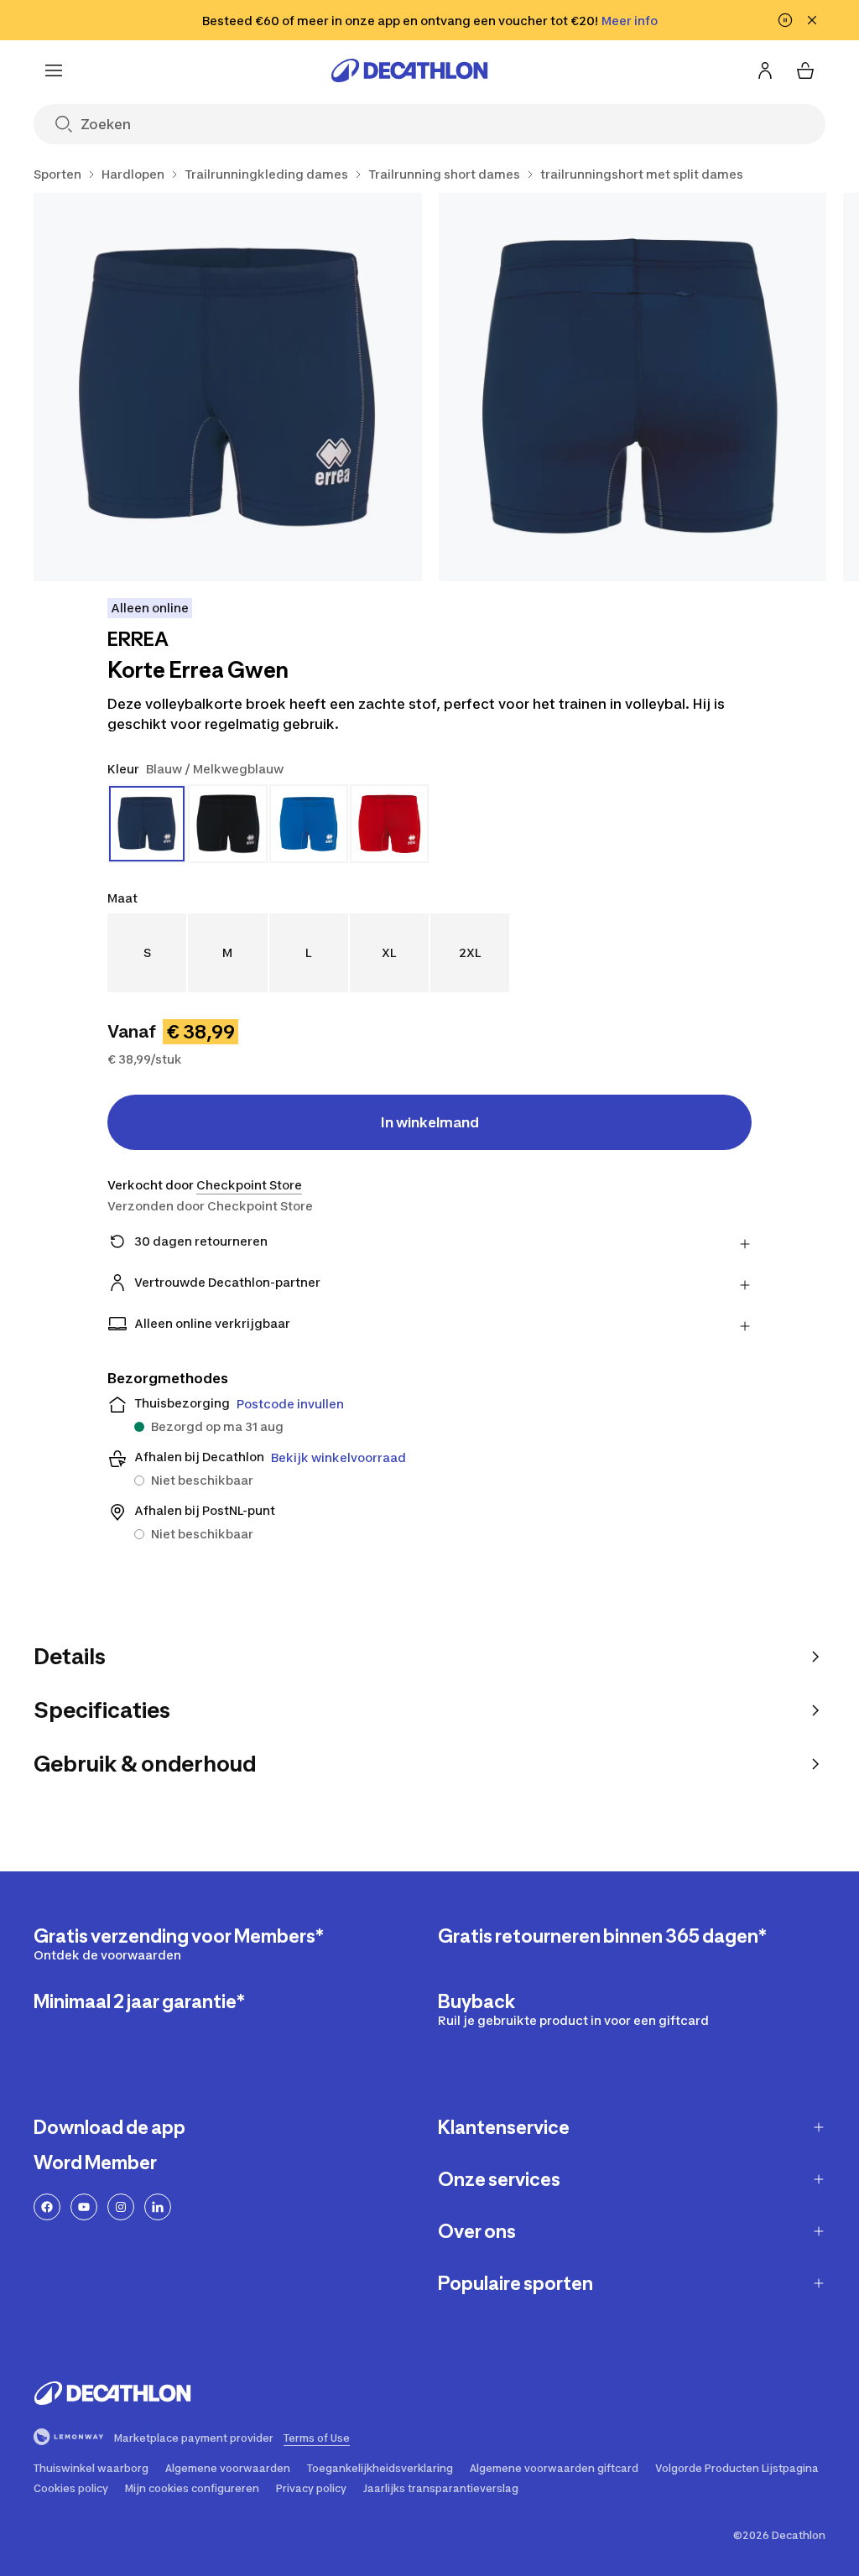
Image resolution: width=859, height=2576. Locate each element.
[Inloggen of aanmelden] (765, 70)
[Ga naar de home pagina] (409, 70)
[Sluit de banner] (812, 20)
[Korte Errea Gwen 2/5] (633, 387)
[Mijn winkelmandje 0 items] (805, 70)
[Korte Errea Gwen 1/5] (228, 387)
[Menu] (54, 70)
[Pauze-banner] (785, 20)
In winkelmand (430, 1122)
